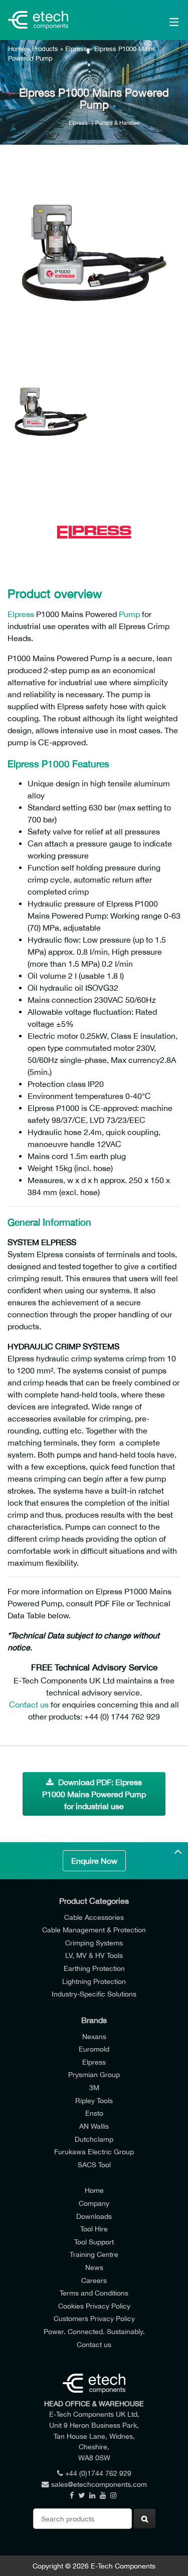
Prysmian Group (94, 2074)
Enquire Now (94, 1861)
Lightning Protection (94, 1981)
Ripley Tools (94, 2100)
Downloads (94, 2216)
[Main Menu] (163, 20)
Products (45, 49)
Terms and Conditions (94, 2293)
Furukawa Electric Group (94, 2152)
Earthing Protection (94, 1968)
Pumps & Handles (118, 122)
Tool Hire (94, 2229)
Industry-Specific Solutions (94, 1994)
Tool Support (94, 2242)
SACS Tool (94, 2165)
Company (94, 2203)
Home (17, 49)
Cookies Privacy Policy (94, 2306)
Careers (94, 2280)
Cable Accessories (94, 1917)
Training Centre (94, 2254)
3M (94, 2087)
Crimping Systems (94, 1943)
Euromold (94, 2049)
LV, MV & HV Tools (94, 1955)
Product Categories (94, 1901)
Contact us (29, 1704)
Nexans (94, 2036)
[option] (94, 261)
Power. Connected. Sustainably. (94, 2331)
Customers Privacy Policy (94, 2318)
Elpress (76, 49)
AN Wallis (94, 2126)
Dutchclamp (94, 2139)
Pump (129, 614)
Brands (94, 2020)
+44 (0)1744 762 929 (98, 2473)
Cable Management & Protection (94, 1930)
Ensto (94, 2113)
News (94, 2267)
